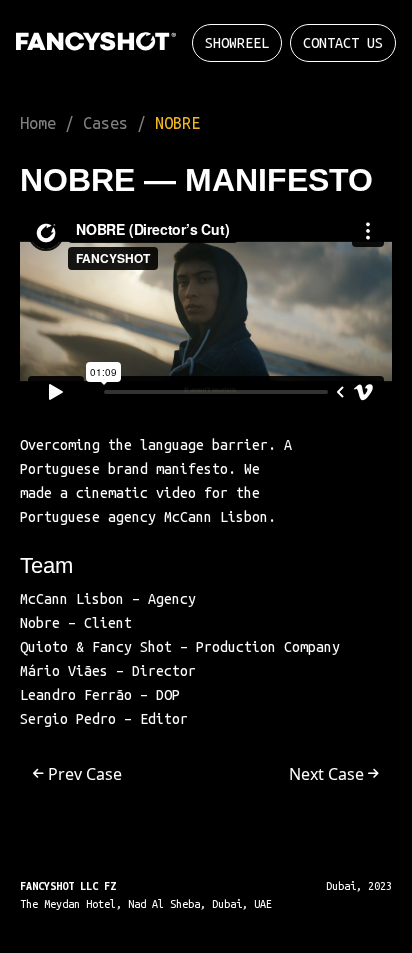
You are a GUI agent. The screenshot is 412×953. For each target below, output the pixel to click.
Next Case (328, 774)
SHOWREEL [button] (237, 43)
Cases (105, 123)
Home (38, 123)
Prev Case (83, 774)
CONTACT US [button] (343, 43)
